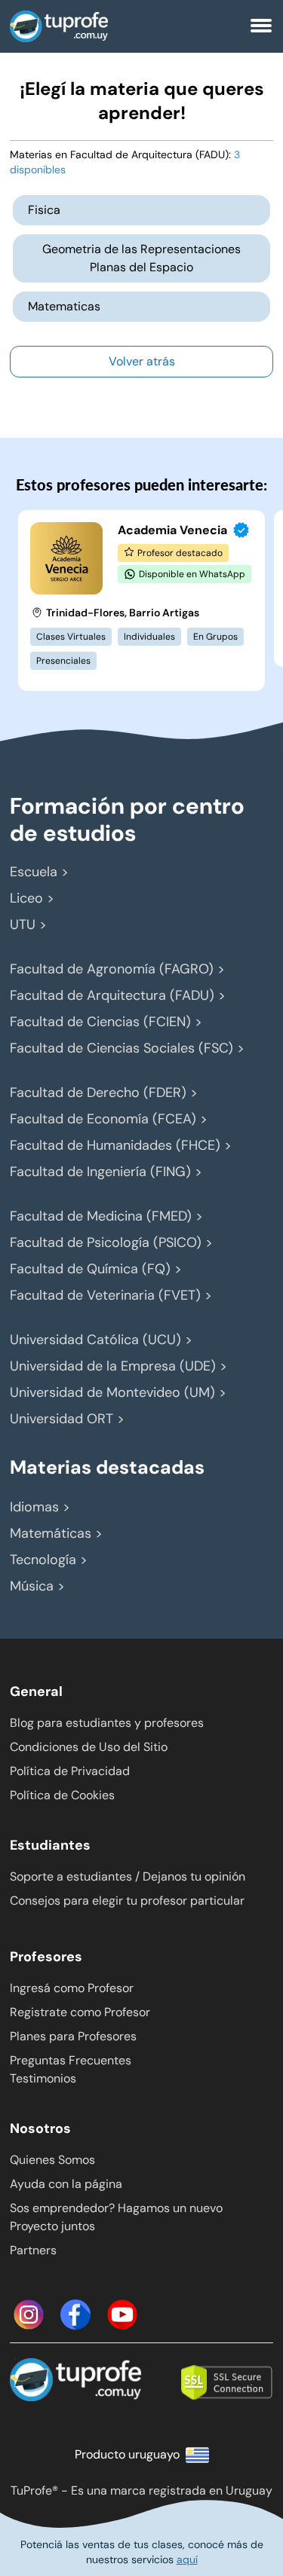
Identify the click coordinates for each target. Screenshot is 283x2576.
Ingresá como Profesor (72, 1988)
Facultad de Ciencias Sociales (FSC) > (127, 1048)
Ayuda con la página (66, 2184)
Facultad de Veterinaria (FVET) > (111, 1295)
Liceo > (32, 898)
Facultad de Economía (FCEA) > (109, 1119)
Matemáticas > (56, 1533)
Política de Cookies (62, 1795)
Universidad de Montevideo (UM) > (118, 1392)
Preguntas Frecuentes (71, 2060)
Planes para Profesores (73, 2036)
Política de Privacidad (70, 1771)
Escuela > (39, 872)
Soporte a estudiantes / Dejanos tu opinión (128, 1876)
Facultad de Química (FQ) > (96, 1269)
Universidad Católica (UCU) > (101, 1340)
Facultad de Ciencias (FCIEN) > (106, 1022)
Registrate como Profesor (80, 2012)
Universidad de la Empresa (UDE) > (118, 1366)
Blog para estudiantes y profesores (107, 1723)
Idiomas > (40, 1507)
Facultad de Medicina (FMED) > (106, 1216)
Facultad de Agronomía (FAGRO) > (117, 969)
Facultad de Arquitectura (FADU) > (118, 995)
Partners (33, 2250)
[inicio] (89, 26)
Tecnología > (49, 1560)
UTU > (28, 924)
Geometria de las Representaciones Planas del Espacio (141, 258)
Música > (37, 1586)
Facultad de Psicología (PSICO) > (111, 1242)
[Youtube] (122, 2315)
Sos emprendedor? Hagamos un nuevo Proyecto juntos (116, 2217)
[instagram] (29, 2315)
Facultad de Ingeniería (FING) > (106, 1172)
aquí (187, 2559)
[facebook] (75, 2315)
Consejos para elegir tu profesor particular (127, 1901)
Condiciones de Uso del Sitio (89, 1747)
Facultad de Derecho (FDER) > (104, 1092)
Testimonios (43, 2078)
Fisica (44, 210)
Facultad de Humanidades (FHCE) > (121, 1145)
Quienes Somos (52, 2160)
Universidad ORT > (67, 1419)
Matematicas (64, 306)
